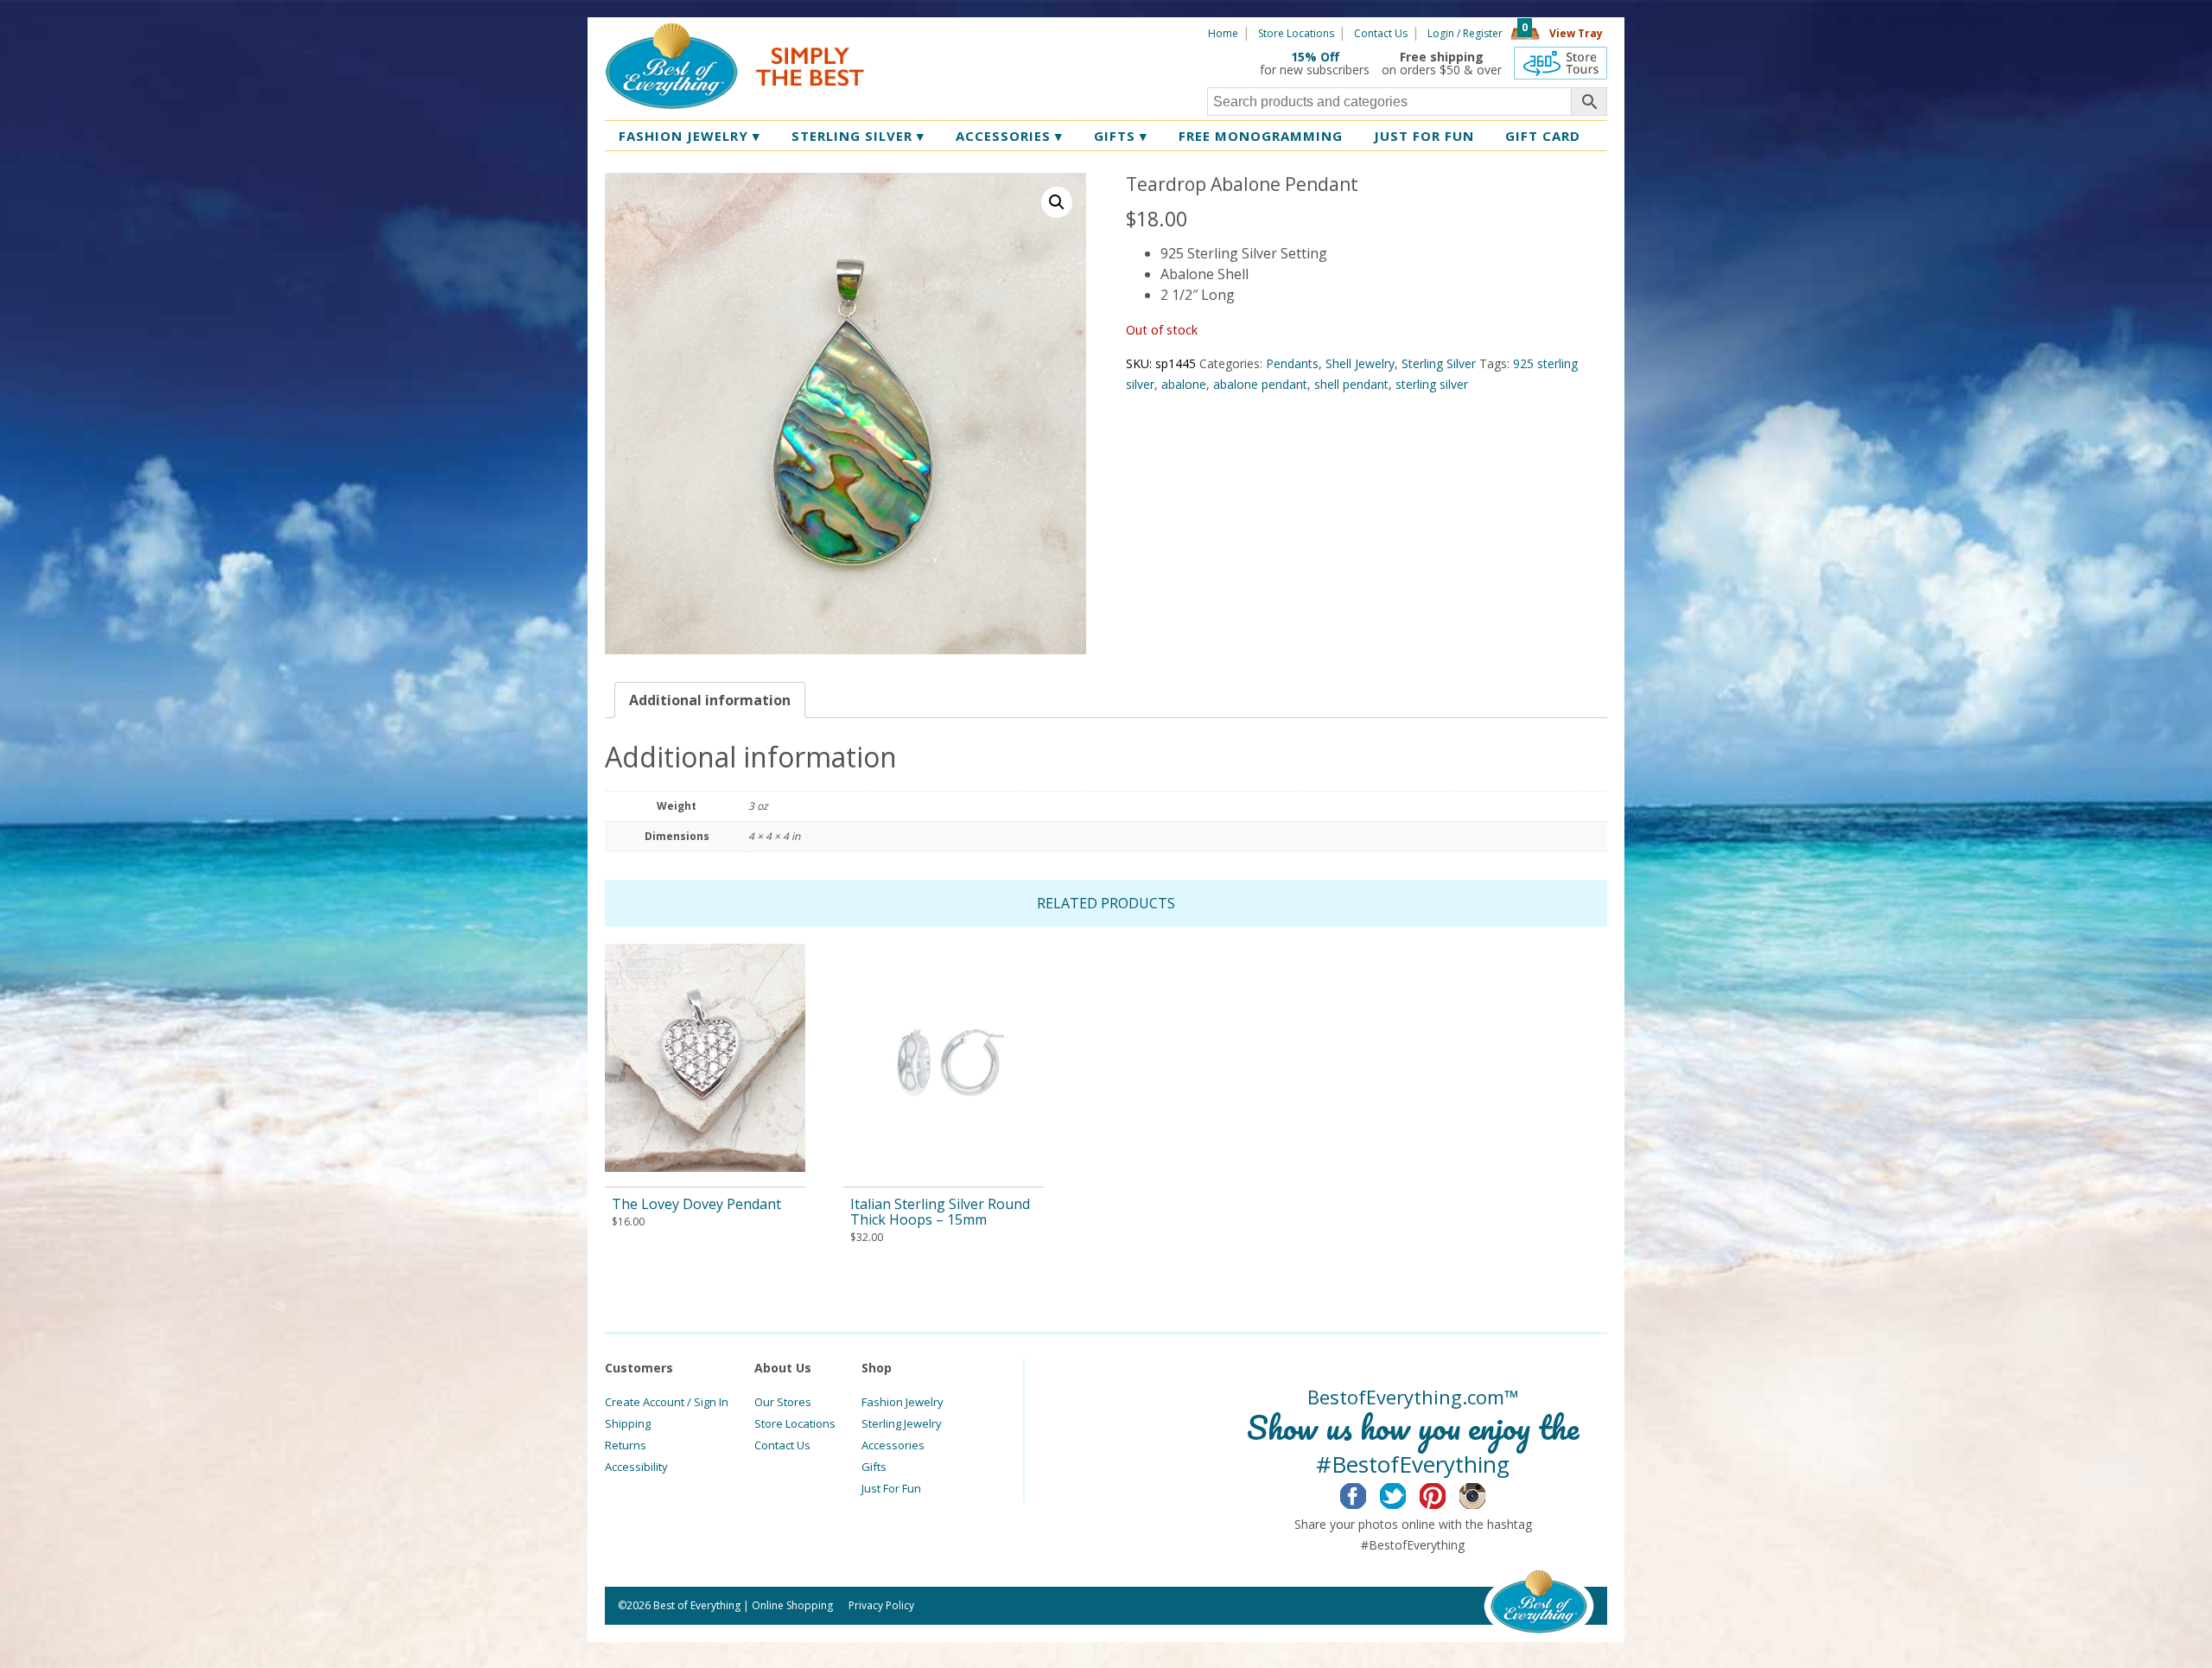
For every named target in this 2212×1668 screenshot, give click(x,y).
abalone (1184, 384)
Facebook (1367, 1493)
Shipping (628, 1423)
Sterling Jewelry (902, 1423)
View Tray (1576, 33)
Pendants (1292, 363)
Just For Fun (891, 1488)
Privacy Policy (881, 1605)
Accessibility (636, 1467)
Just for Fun (1424, 136)
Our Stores (783, 1402)
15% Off (1315, 57)
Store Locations (1296, 33)
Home (1223, 33)
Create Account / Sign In (667, 1402)
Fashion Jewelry (690, 136)
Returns (626, 1445)
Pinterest (1446, 1493)
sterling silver (1432, 384)
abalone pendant (1260, 384)
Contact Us (1381, 33)
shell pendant (1351, 384)
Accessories (1009, 136)
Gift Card (1543, 136)
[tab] (710, 700)
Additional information (710, 700)
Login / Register (1465, 33)
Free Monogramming (1261, 136)
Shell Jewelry (1360, 363)
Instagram (1486, 1493)
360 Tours (1560, 63)
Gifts (1121, 136)
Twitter (1406, 1493)
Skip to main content (931, 32)
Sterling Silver (858, 136)
